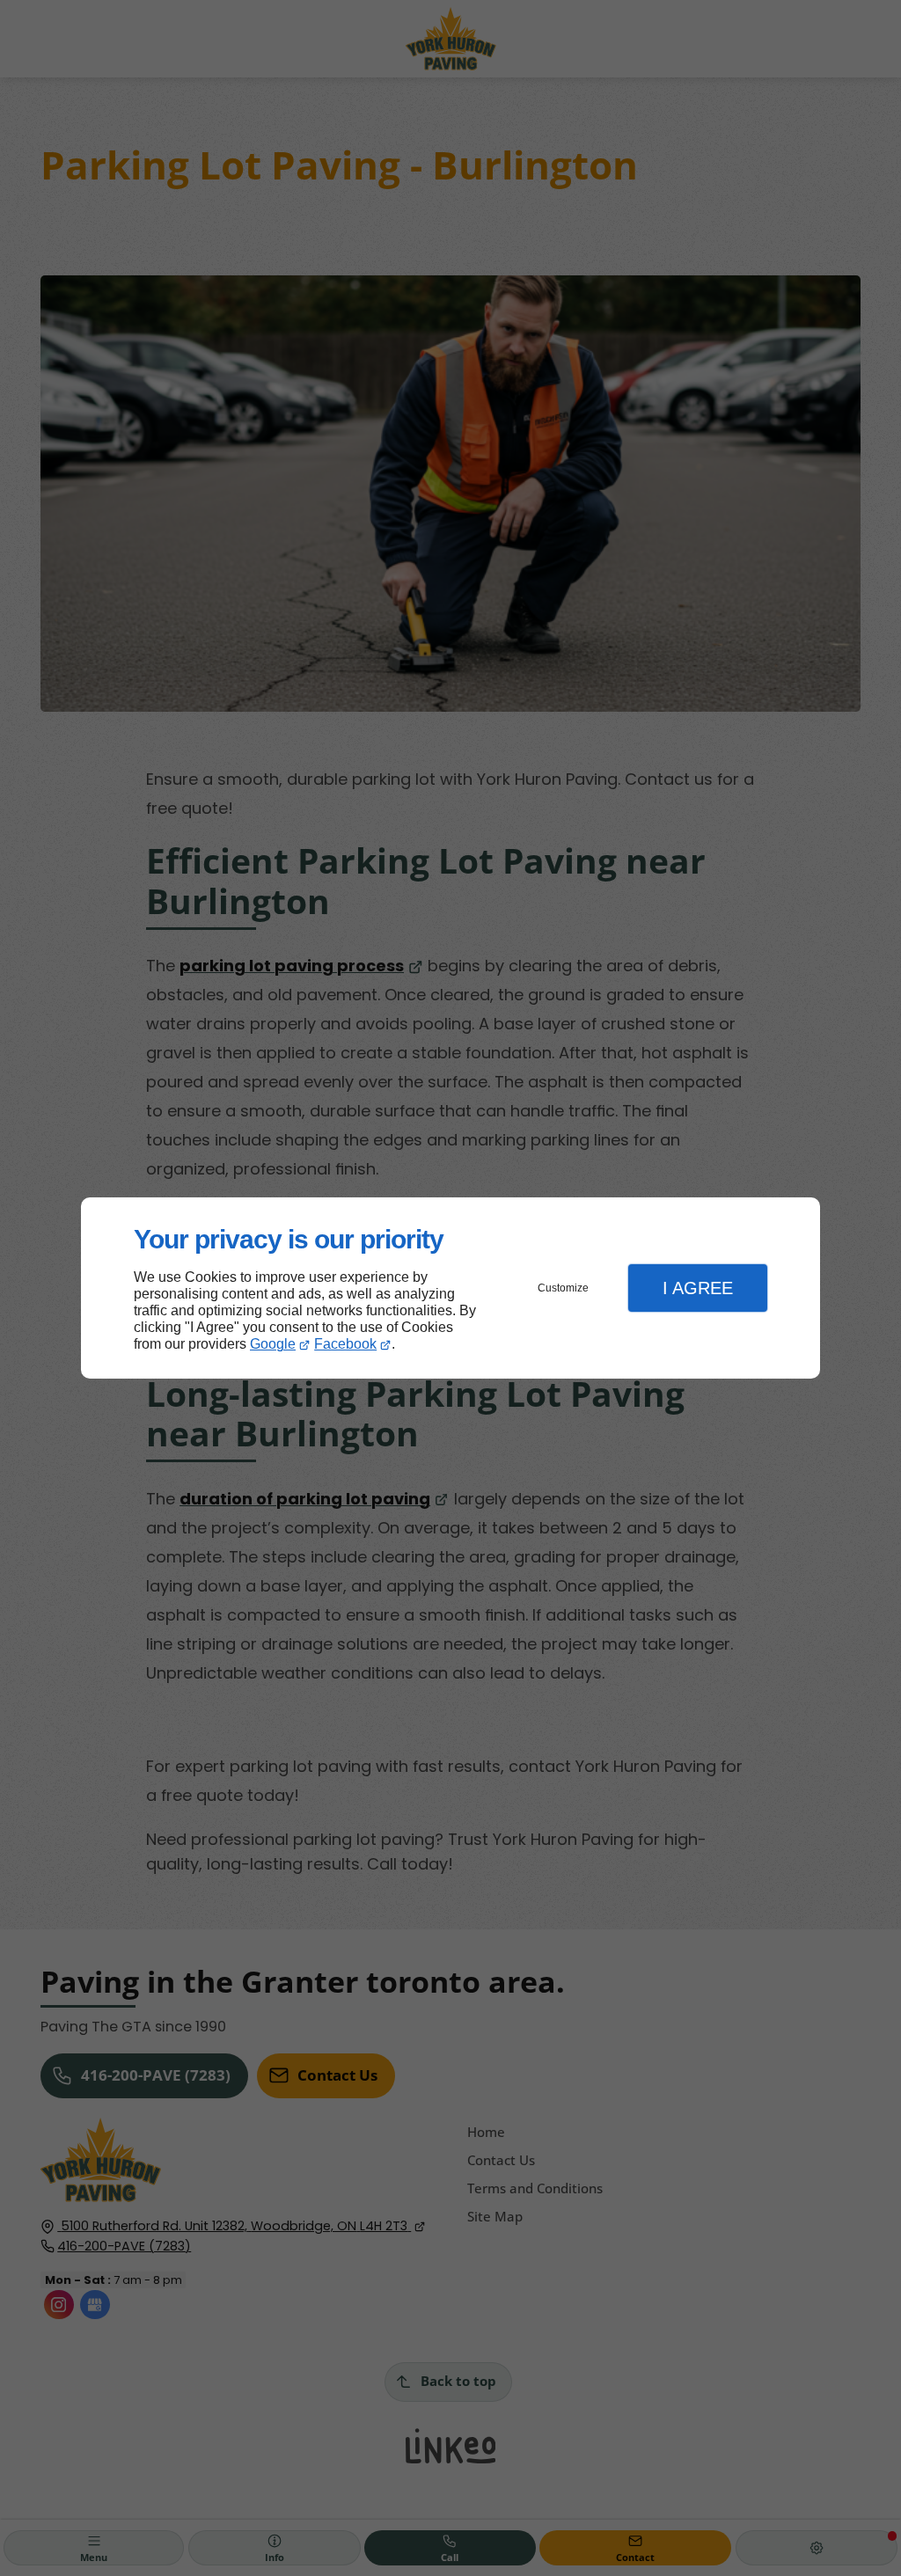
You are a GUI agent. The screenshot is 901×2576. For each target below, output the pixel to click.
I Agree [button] (698, 1288)
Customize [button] (563, 1288)
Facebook (345, 1344)
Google (273, 1344)
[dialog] (450, 1288)
